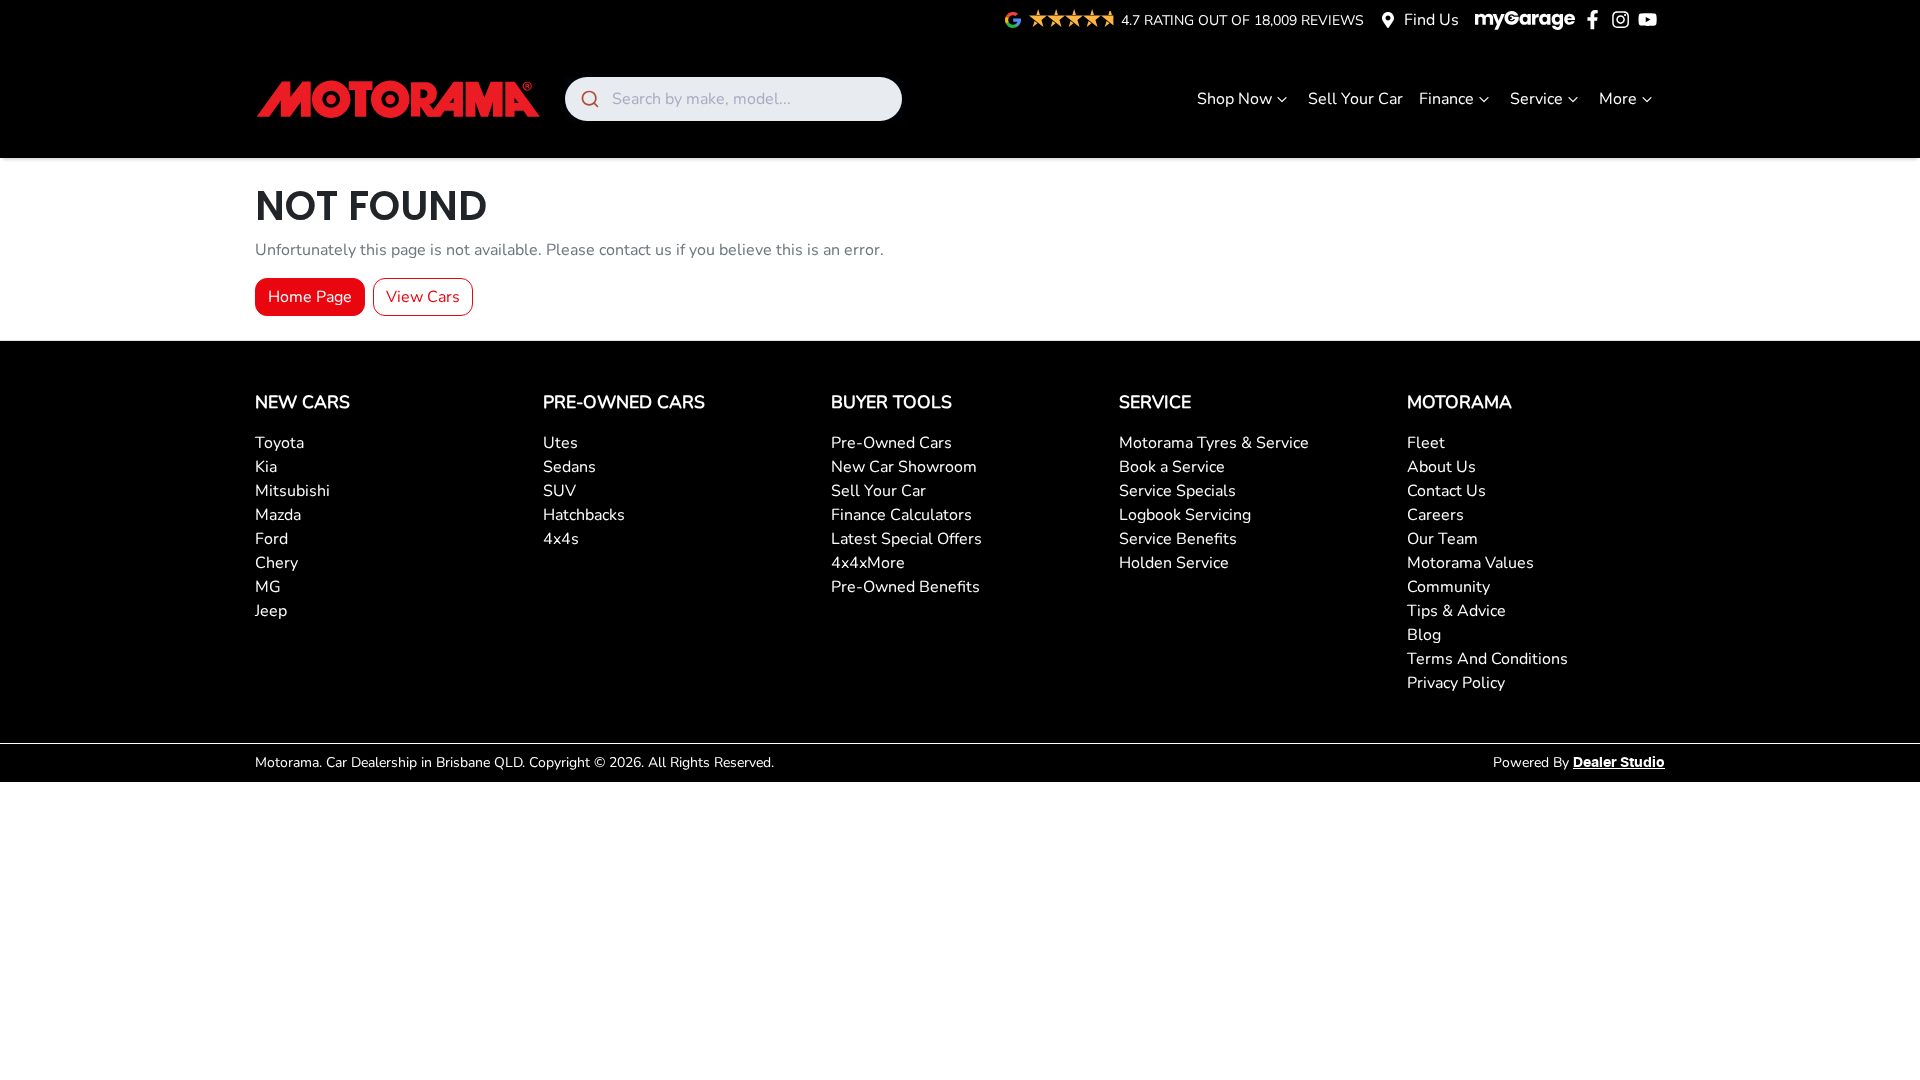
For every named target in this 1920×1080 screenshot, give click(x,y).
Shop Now (1234, 99)
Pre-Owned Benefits (905, 587)
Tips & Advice (1456, 611)
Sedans (569, 467)
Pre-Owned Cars (891, 443)
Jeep (271, 611)
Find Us (1431, 20)
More (1618, 99)
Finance (1446, 99)
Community (1448, 587)
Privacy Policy (1456, 683)
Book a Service (1172, 467)
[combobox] (733, 99)
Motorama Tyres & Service (1214, 443)
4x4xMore (868, 563)
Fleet (1426, 443)
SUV (559, 491)
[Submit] (588, 99)
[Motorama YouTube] (1651, 19)
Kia (266, 467)
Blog (1424, 635)
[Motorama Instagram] (1624, 19)
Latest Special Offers (906, 539)
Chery (276, 563)
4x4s (561, 539)
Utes (560, 443)
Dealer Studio (1619, 763)
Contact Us (1446, 491)
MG (268, 587)
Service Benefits (1178, 539)
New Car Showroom (904, 467)
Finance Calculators (901, 515)
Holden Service (1174, 563)
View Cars (423, 297)
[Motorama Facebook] (1596, 19)
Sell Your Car (1355, 99)
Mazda (278, 515)
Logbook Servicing (1185, 515)
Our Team (1442, 539)
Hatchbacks (584, 515)
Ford (271, 539)
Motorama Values (1470, 563)
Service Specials (1177, 491)
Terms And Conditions (1487, 659)
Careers (1435, 515)
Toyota (279, 443)
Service (1536, 99)
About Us (1441, 467)
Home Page (310, 297)
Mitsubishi (292, 491)
